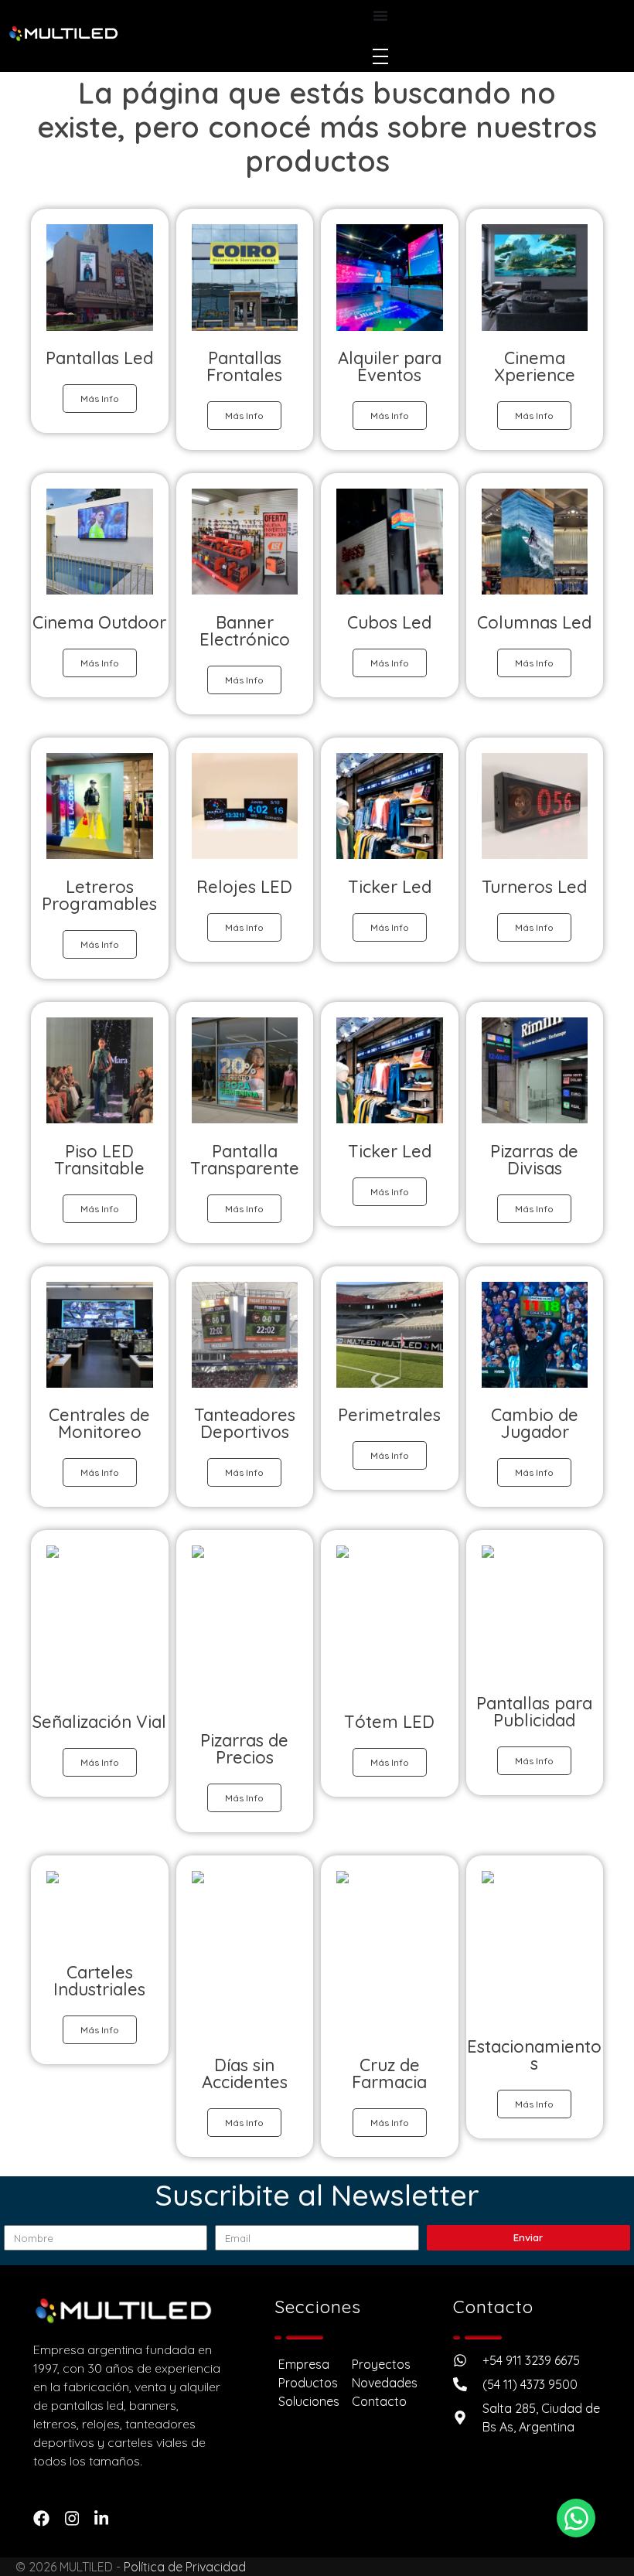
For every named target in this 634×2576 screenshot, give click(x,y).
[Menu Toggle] (380, 15)
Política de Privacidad (185, 2567)
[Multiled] (63, 34)
